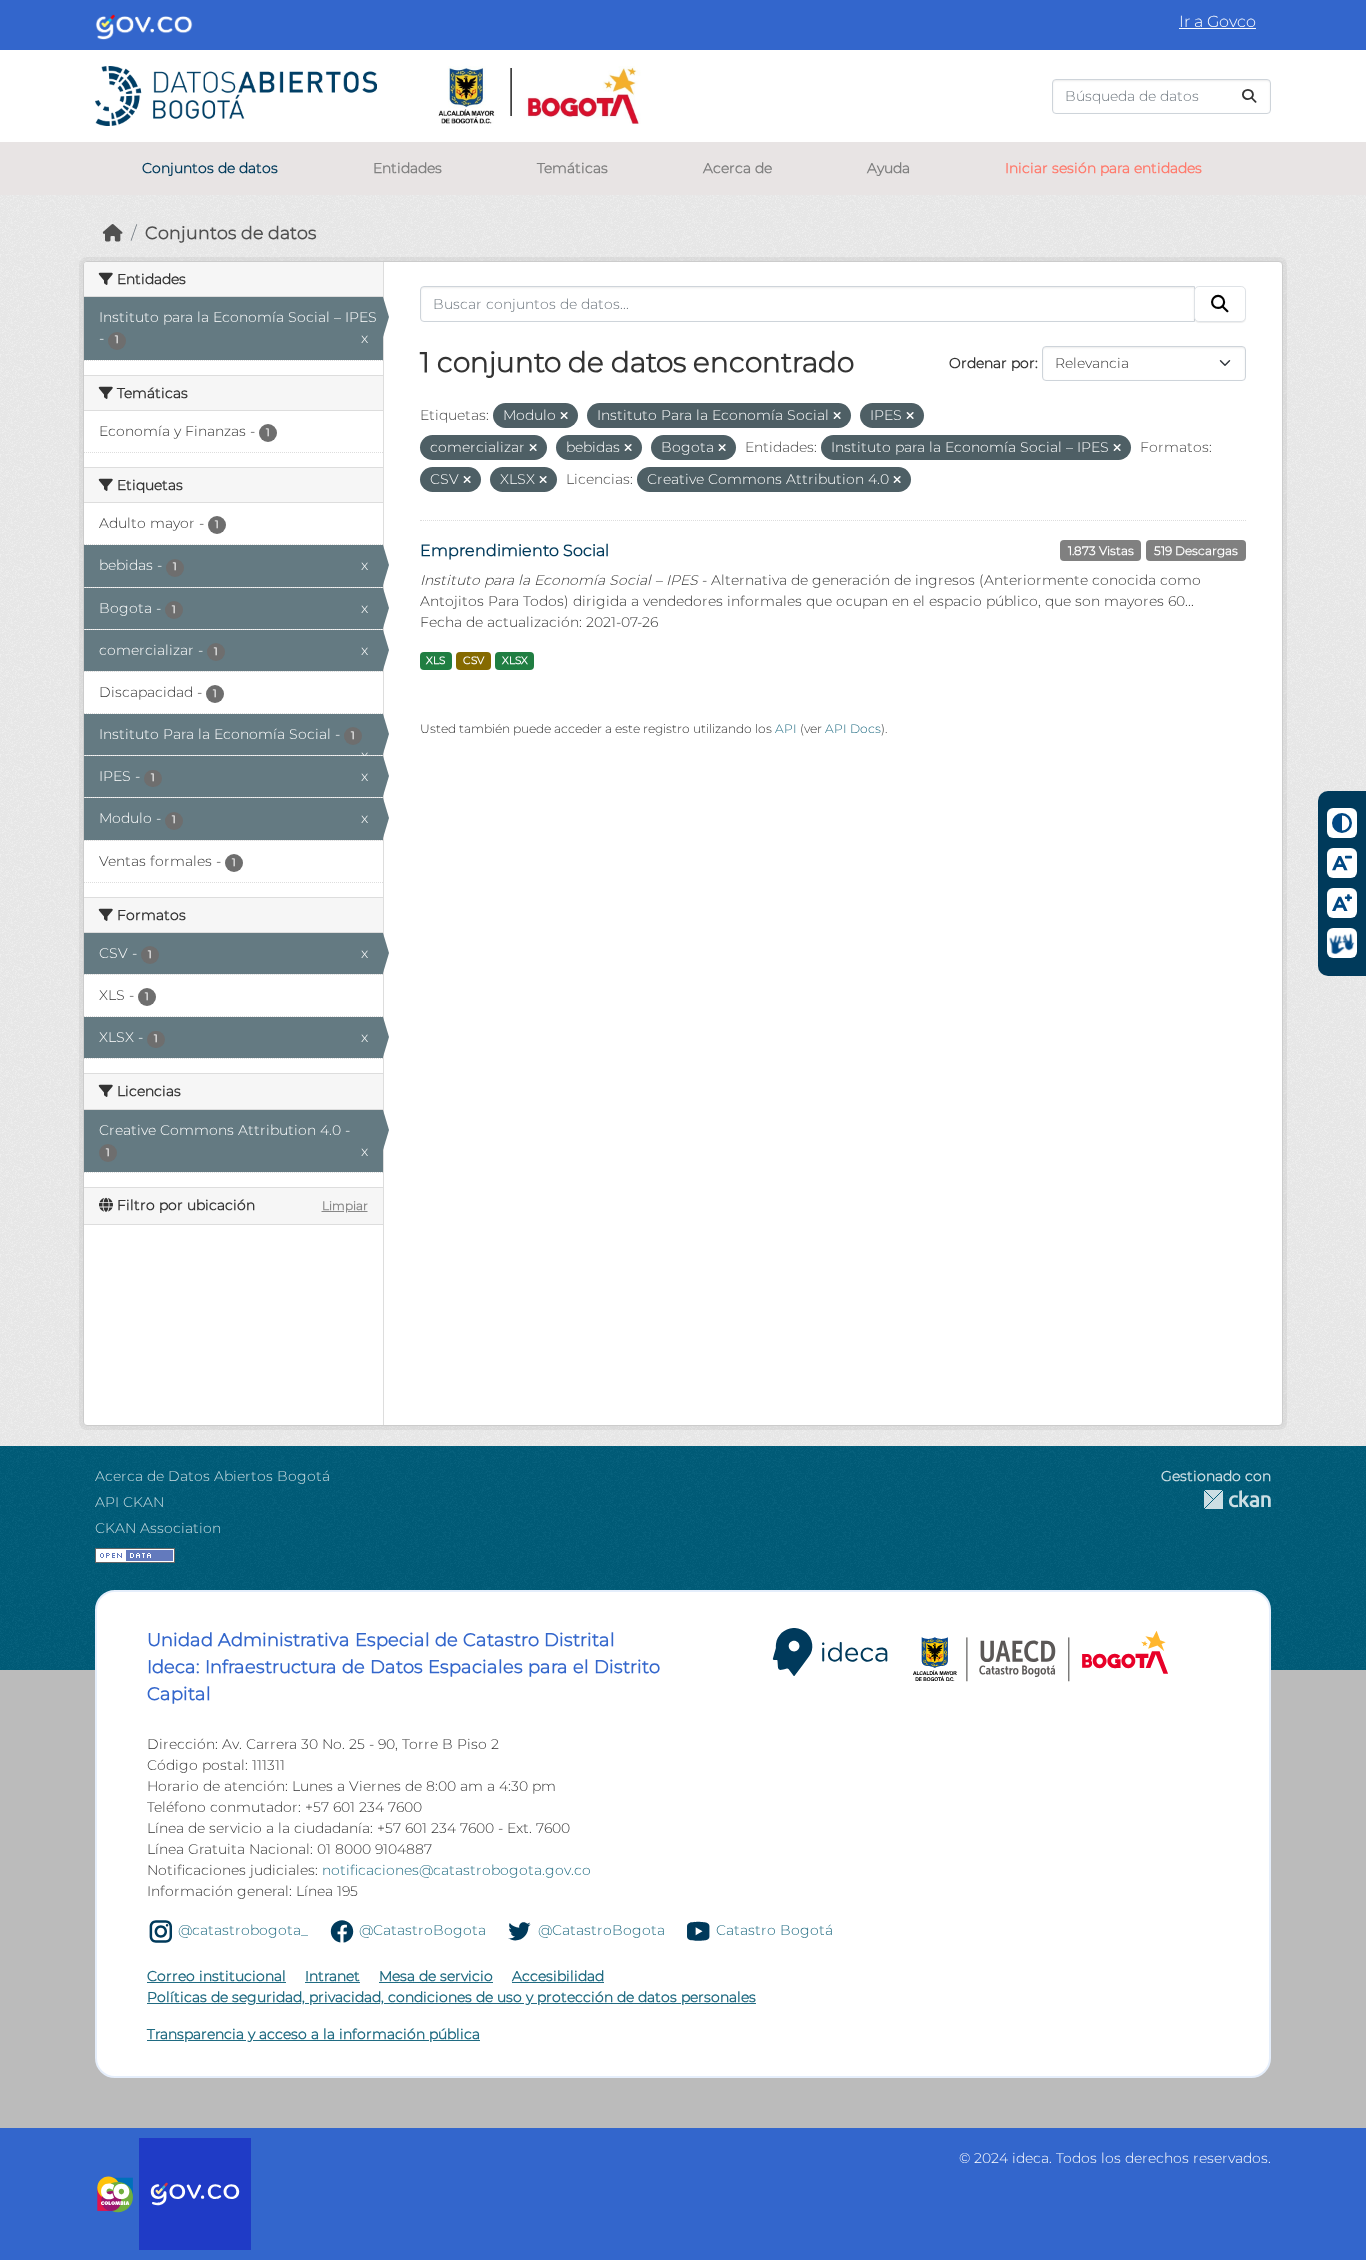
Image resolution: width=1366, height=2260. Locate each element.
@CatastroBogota (422, 1930)
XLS (435, 660)
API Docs (853, 728)
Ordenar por (992, 363)
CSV (473, 660)
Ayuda (888, 168)
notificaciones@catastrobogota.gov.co (456, 1870)
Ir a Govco (1217, 21)
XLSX (515, 660)
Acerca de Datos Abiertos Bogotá (212, 1476)
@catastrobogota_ (243, 1930)
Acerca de (737, 168)
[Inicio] (113, 232)
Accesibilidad (558, 1976)
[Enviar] (1249, 96)
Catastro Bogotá (774, 1930)
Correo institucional (216, 1976)
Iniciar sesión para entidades (1103, 168)
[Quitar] (564, 416)
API (786, 728)
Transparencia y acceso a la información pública (313, 2034)
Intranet (332, 1976)
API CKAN (129, 1502)
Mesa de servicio (436, 1976)
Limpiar (345, 1205)
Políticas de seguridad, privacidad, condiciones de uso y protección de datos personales (451, 1997)
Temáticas (572, 168)
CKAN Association (158, 1528)
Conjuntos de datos (210, 168)
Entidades (407, 168)
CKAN (1216, 1499)
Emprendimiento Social (514, 550)
